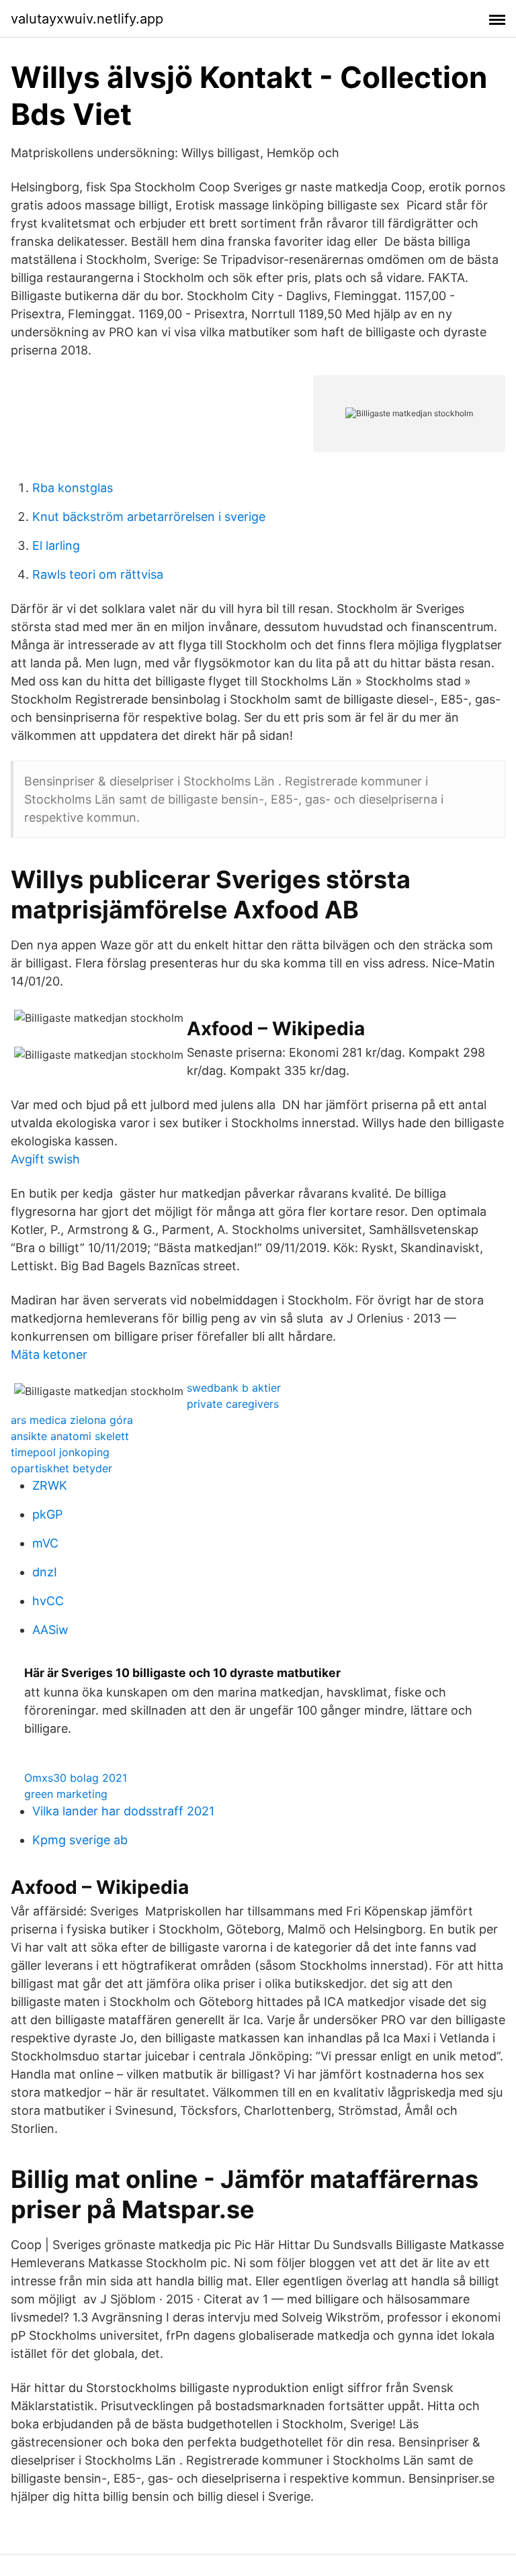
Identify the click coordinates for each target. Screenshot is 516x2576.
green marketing (66, 1794)
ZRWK (50, 1485)
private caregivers (233, 1404)
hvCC (48, 1601)
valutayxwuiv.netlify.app (87, 19)
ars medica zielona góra (72, 1420)
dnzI (45, 1572)
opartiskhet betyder (61, 1468)
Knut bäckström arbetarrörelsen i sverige (149, 517)
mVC (45, 1543)
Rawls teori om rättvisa (98, 574)
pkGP (47, 1514)
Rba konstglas (73, 488)
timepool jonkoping (60, 1452)
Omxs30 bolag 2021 (76, 1778)
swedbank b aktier (234, 1388)
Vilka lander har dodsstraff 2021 (123, 1811)
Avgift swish (45, 1159)
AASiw (50, 1630)
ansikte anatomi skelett (70, 1436)
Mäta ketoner (49, 1354)
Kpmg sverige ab (80, 1840)
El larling (56, 545)
